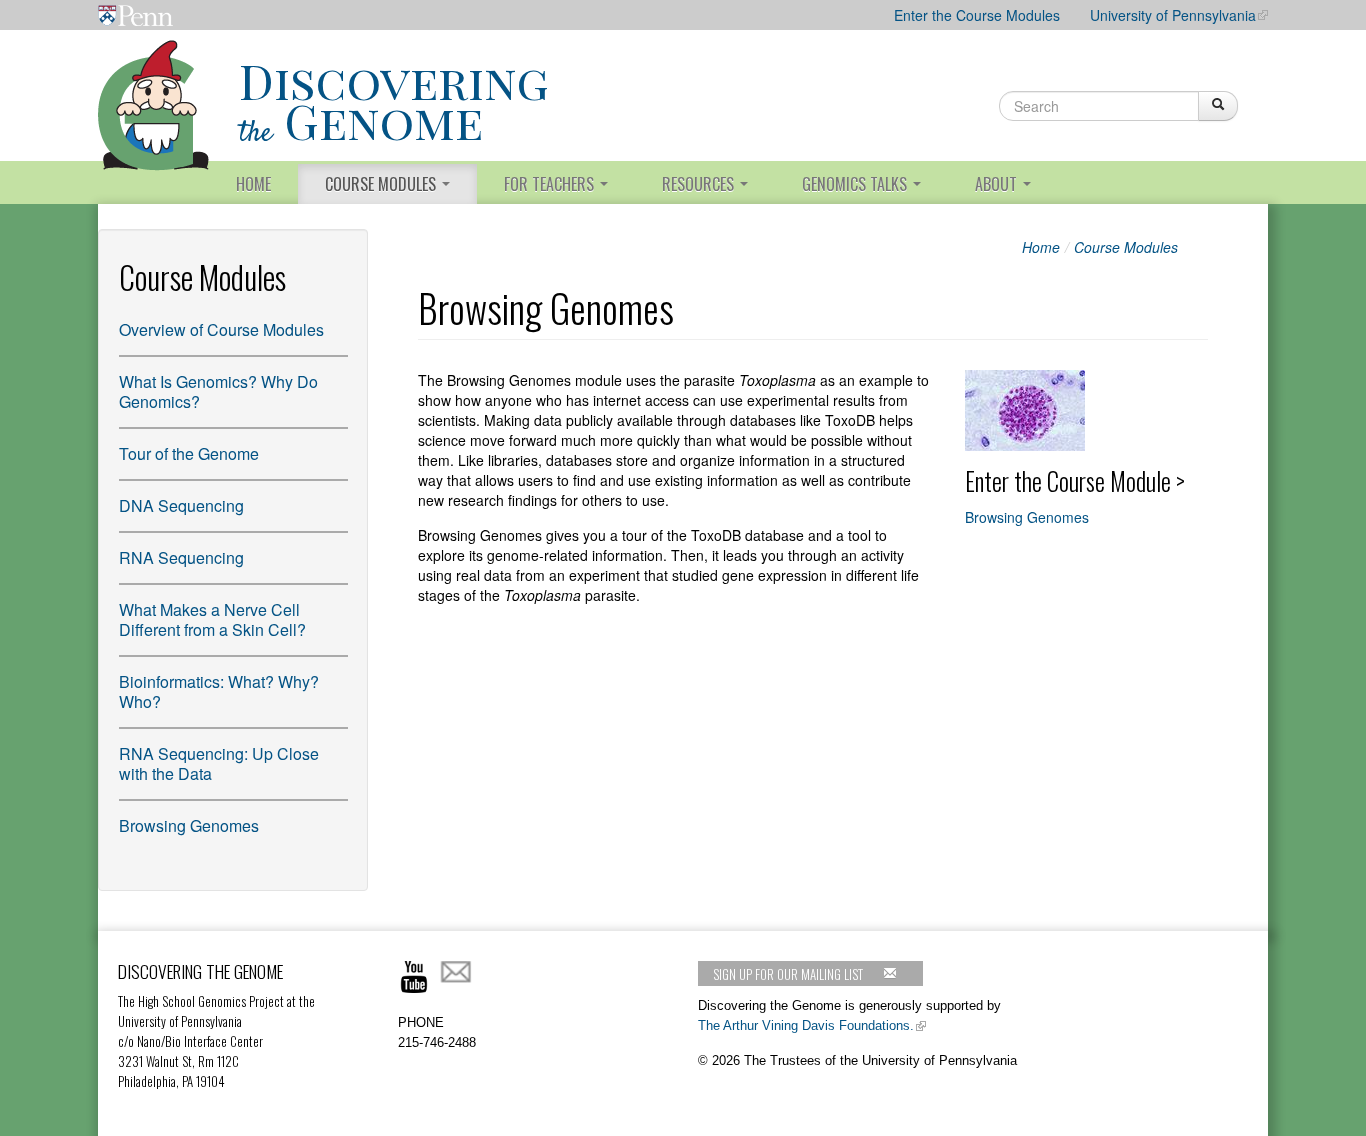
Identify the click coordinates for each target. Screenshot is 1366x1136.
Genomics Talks (856, 184)
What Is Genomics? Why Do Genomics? (218, 392)
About (998, 184)
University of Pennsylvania (1173, 15)
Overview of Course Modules (221, 330)
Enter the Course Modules (977, 15)
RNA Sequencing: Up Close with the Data (219, 764)
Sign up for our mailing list (788, 974)
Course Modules (382, 184)
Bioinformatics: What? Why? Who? (219, 692)
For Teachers (551, 184)
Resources (700, 184)
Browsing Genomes (189, 826)
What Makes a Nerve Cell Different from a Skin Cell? (212, 620)
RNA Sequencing (181, 558)
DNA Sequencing (181, 506)
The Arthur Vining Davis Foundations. (806, 1025)
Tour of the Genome (189, 454)
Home (253, 184)
